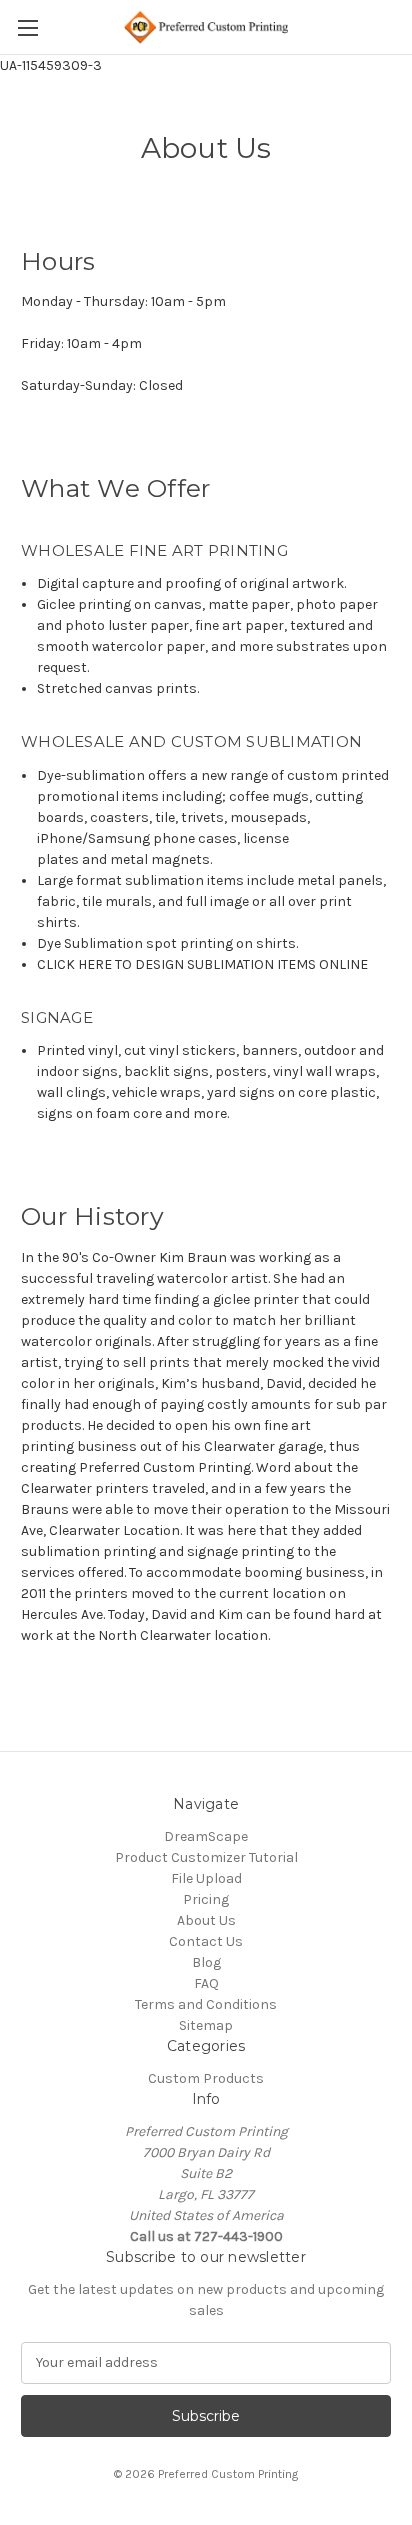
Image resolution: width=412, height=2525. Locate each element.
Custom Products (206, 2078)
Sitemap (206, 2025)
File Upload (206, 1878)
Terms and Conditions (206, 2004)
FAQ (206, 1983)
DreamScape (206, 1836)
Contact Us (206, 1941)
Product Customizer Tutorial (206, 1857)
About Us (206, 1920)
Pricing (206, 1899)
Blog (206, 1962)
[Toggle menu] (27, 27)
